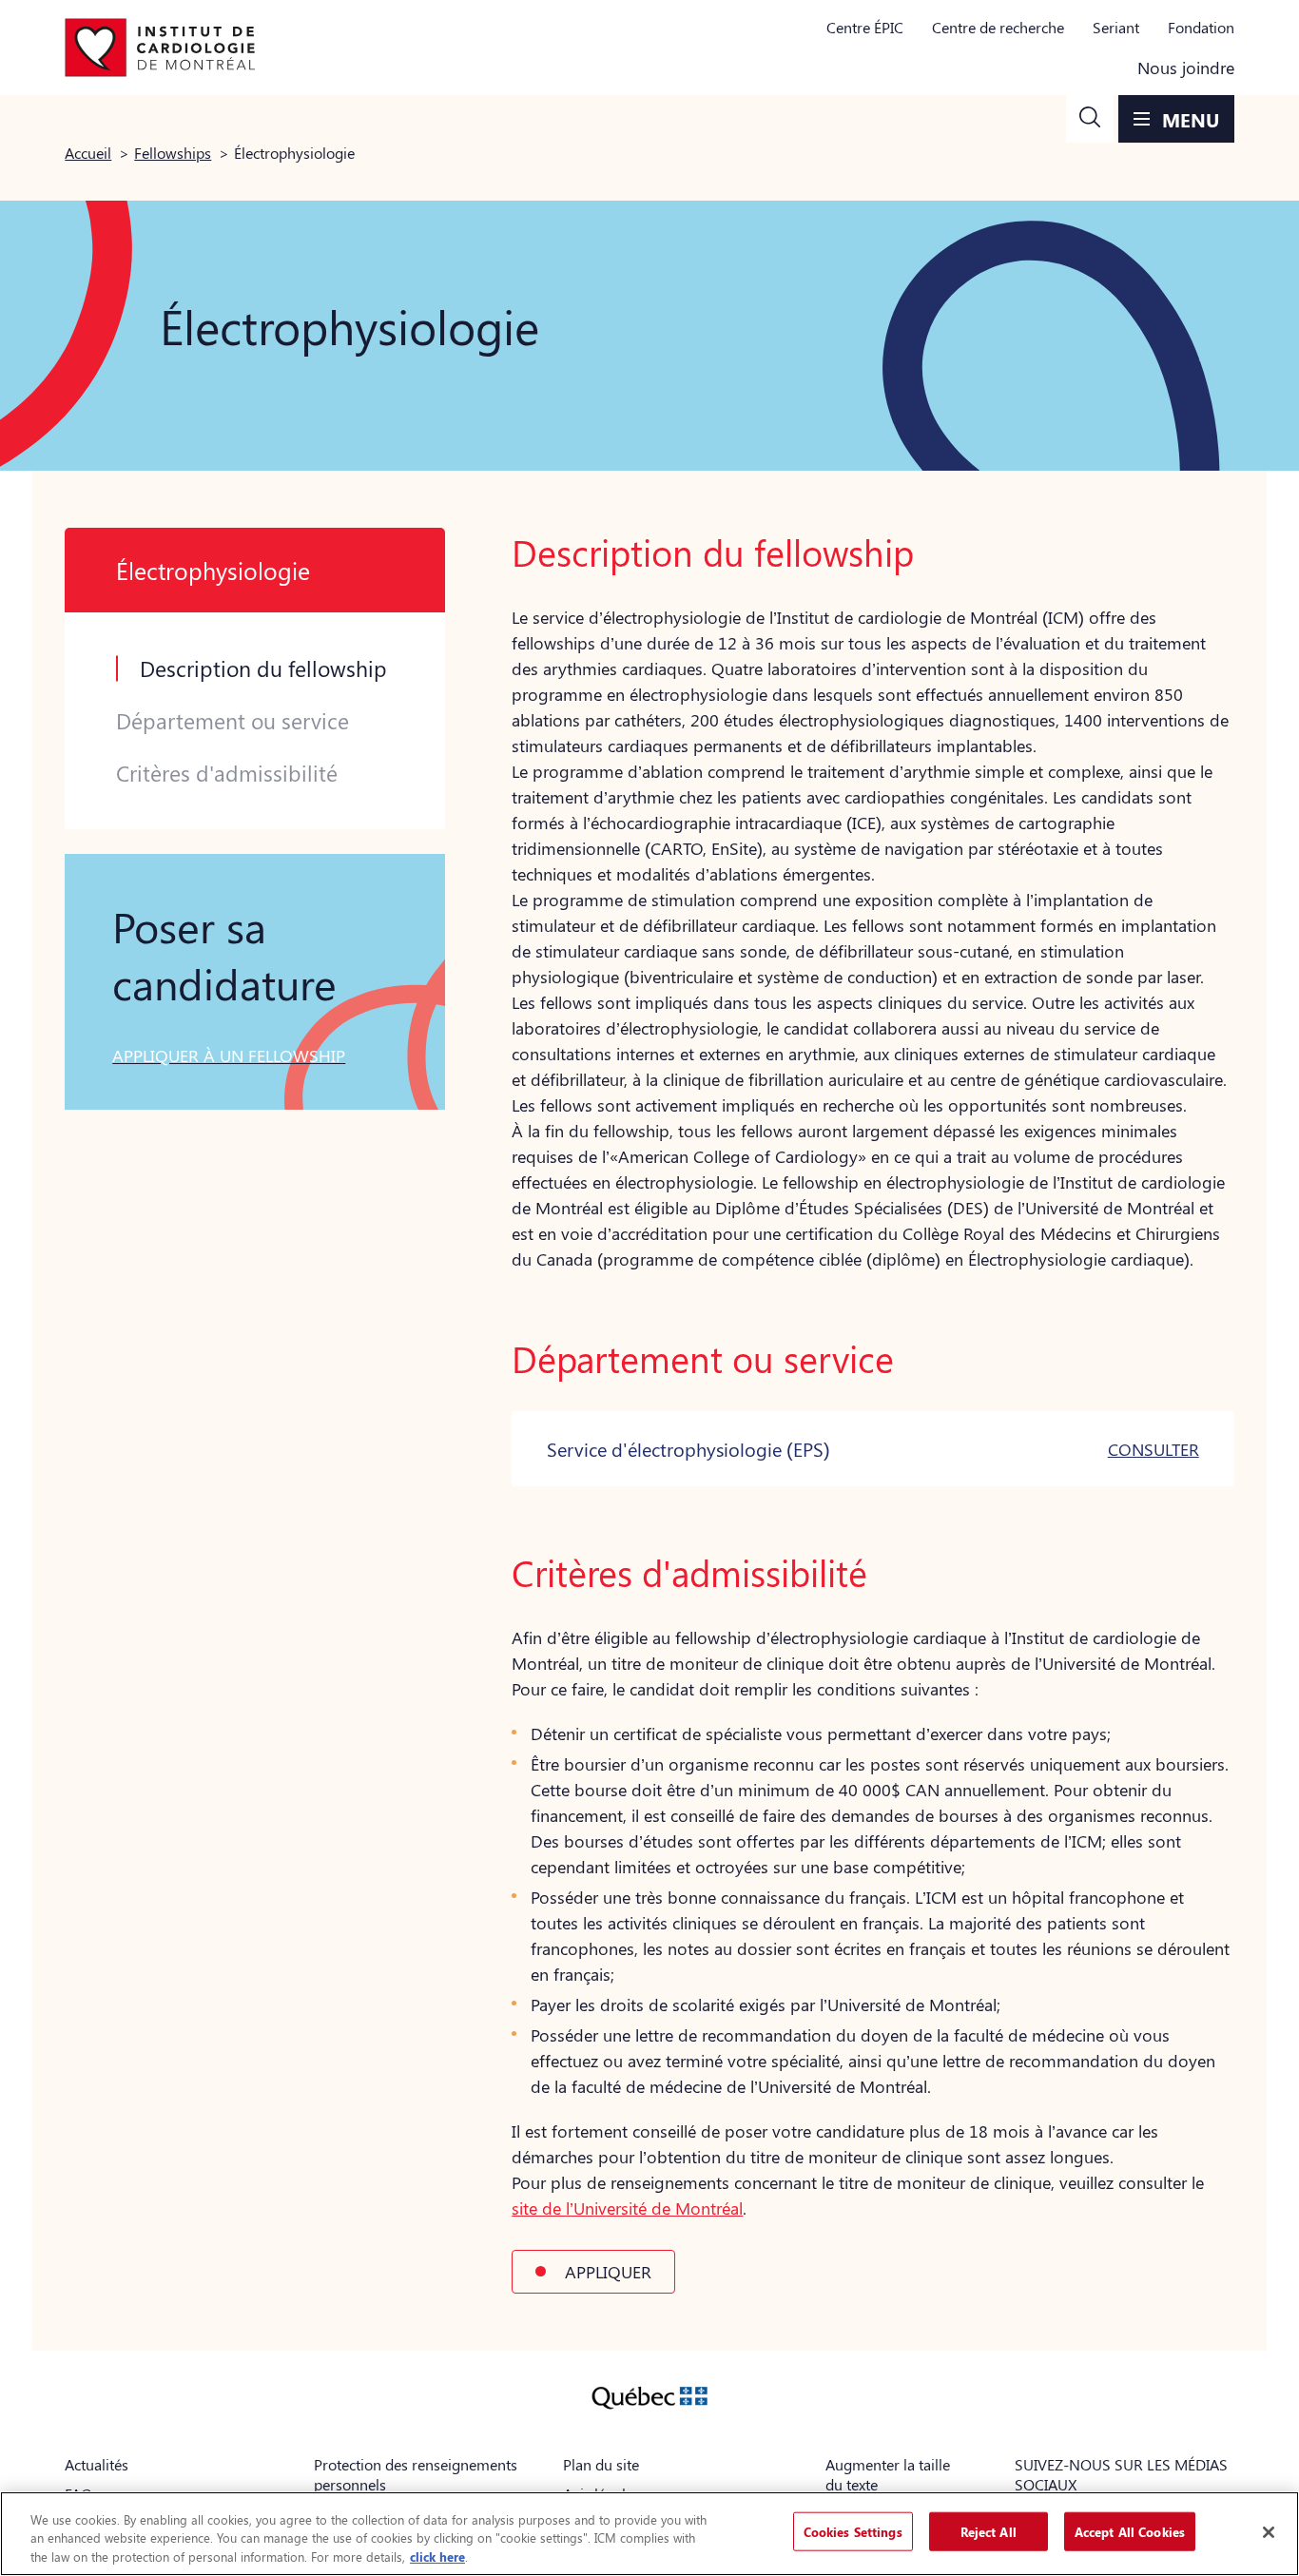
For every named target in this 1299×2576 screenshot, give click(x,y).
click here (437, 2557)
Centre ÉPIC (865, 27)
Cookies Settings (853, 2531)
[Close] (1269, 2532)
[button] (1090, 119)
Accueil (88, 153)
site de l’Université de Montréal (627, 2208)
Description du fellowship (263, 668)
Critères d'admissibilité (227, 773)
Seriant (1116, 27)
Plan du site (601, 2464)
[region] (649, 2534)
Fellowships (173, 153)
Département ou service (233, 721)
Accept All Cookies (1130, 2531)
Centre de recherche (998, 27)
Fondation (1201, 27)
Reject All (989, 2531)
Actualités (97, 2464)
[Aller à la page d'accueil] (160, 48)
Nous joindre (1186, 68)
